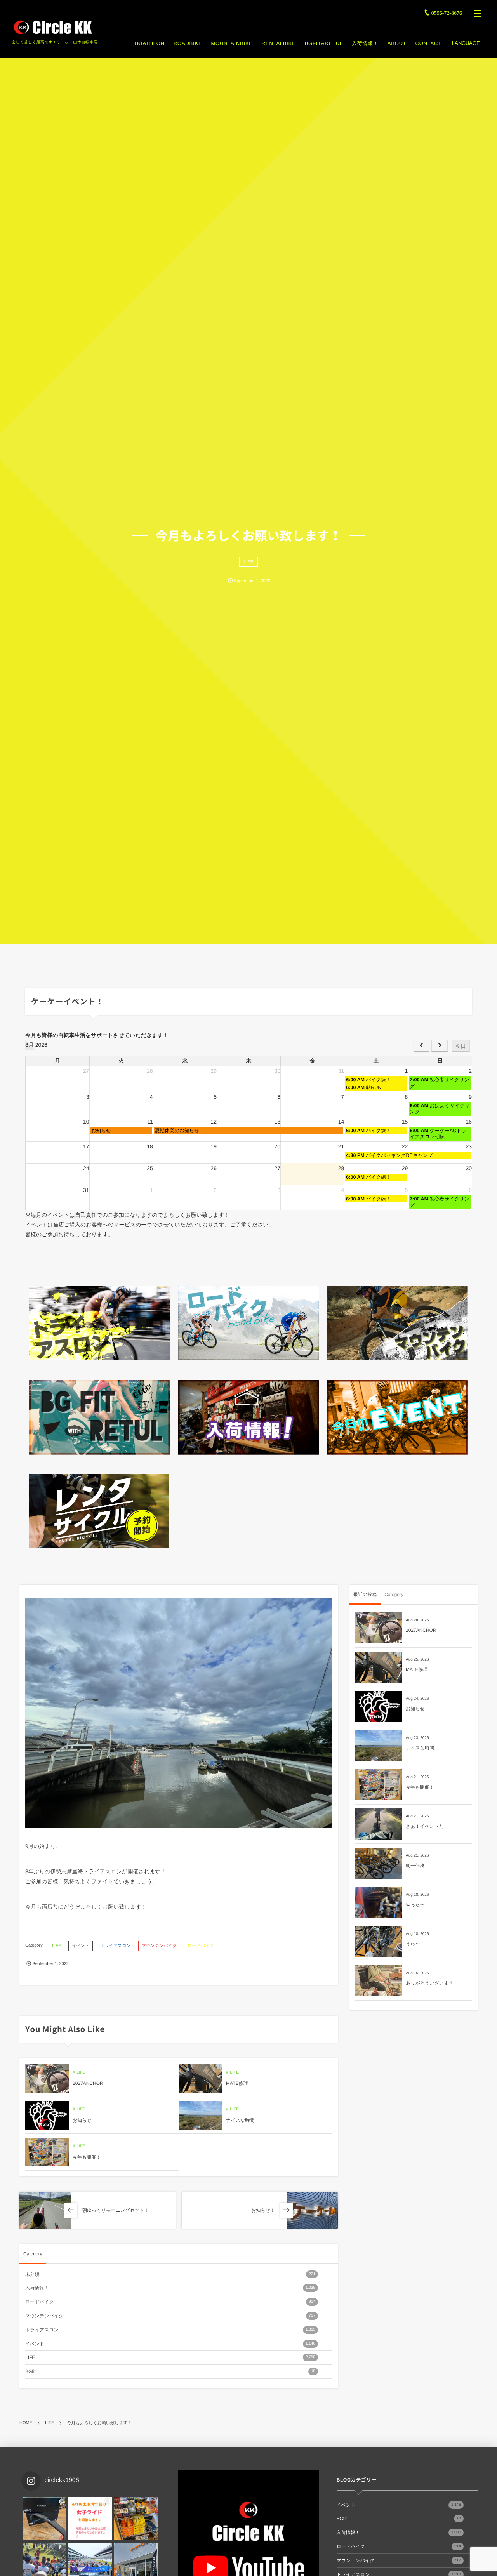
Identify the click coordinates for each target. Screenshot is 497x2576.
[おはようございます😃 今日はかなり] (136, 2519)
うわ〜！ (415, 1944)
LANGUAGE (466, 43)
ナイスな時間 (240, 2120)
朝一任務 (415, 1866)
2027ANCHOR (88, 2083)
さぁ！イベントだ (425, 1826)
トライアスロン (116, 1946)
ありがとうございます (430, 1983)
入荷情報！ (365, 43)
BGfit (170, 2371)
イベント (81, 1946)
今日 (461, 1046)
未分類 (170, 2274)
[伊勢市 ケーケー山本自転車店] (52, 27)
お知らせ (82, 2120)
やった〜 (415, 1905)
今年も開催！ (87, 2157)
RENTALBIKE (279, 43)
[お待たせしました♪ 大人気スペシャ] (44, 2519)
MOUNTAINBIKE (232, 43)
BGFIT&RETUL (324, 43)
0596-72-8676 (447, 13)
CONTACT (428, 43)
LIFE (248, 562)
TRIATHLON (149, 43)
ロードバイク (201, 1946)
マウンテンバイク (159, 1946)
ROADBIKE (188, 43)
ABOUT (397, 43)
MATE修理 (237, 2083)
